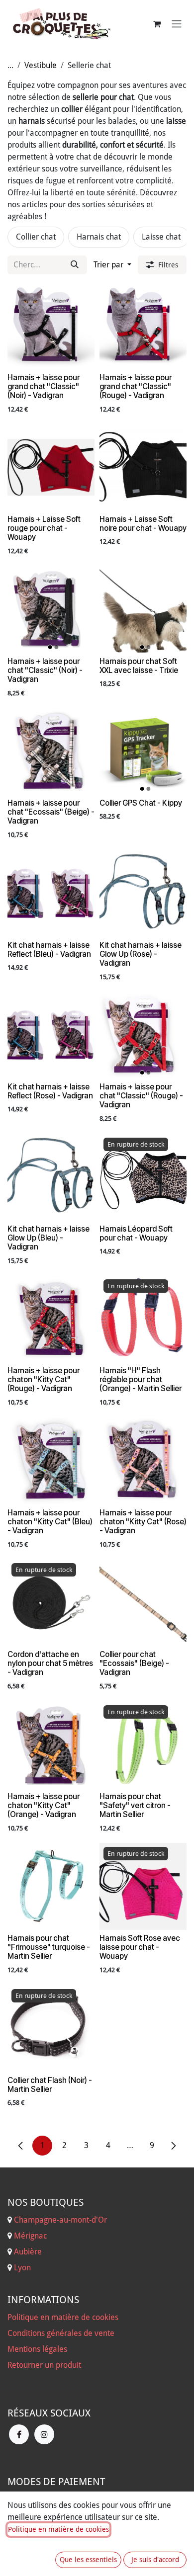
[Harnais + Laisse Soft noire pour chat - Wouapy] (143, 467)
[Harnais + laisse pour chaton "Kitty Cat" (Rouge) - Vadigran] (51, 1319)
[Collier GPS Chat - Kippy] (143, 751)
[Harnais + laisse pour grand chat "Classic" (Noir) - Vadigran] (51, 326)
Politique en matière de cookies (63, 2317)
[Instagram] (44, 2434)
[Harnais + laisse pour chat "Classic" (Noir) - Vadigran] (51, 610)
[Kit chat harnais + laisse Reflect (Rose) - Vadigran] (51, 1035)
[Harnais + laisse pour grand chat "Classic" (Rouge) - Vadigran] (143, 326)
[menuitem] (36, 237)
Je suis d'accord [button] (155, 2560)
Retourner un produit (44, 2365)
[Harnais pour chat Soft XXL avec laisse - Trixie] (143, 610)
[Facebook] (19, 2434)
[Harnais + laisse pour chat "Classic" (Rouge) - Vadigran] (143, 1035)
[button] (112, 265)
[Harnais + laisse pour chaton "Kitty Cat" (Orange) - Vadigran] (51, 1745)
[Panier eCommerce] (157, 24)
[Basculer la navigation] (177, 24)
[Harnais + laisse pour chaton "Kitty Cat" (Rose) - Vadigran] (143, 1461)
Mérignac (29, 2236)
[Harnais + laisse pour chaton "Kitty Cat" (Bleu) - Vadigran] (51, 1461)
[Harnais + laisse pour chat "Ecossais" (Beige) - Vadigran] (51, 751)
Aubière (28, 2252)
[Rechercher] (75, 265)
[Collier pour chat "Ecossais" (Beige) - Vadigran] (143, 1603)
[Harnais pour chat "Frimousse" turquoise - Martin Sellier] (51, 1886)
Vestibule (41, 65)
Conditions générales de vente (61, 2333)
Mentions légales (37, 2349)
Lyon (22, 2268)
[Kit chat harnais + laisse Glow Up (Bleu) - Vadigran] (51, 1177)
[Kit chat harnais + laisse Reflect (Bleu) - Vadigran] (51, 893)
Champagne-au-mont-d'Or (60, 2220)
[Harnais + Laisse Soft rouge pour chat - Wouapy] (51, 467)
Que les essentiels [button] (88, 2560)
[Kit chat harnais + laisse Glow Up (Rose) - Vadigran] (143, 893)
